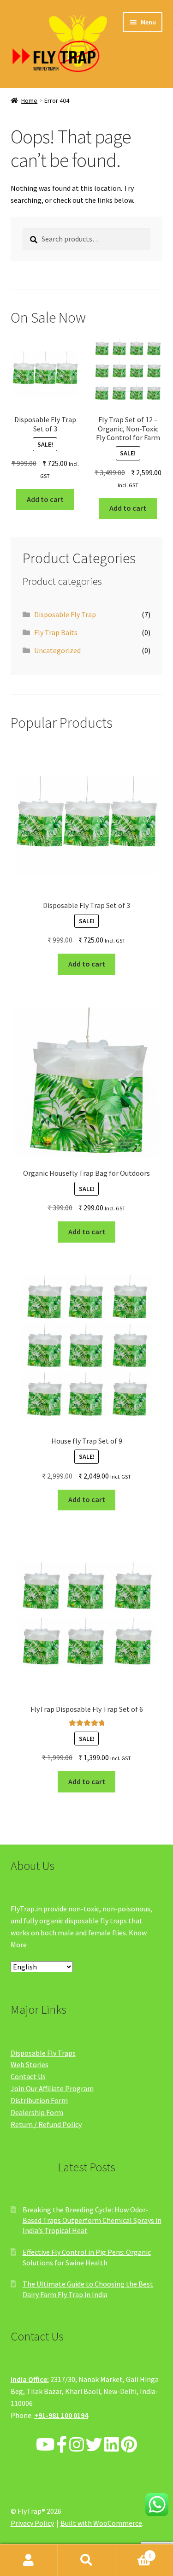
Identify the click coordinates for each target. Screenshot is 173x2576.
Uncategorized (57, 650)
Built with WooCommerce (101, 2523)
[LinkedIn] (112, 2445)
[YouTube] (45, 2445)
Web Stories (30, 2064)
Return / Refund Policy (46, 2124)
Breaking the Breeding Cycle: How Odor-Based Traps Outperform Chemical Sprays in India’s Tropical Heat (92, 2220)
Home (29, 100)
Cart (133, 2552)
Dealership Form (37, 2112)
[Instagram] (77, 2445)
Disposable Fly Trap (65, 614)
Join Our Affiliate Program (52, 2088)
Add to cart (45, 499)
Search (86, 2560)
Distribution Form (39, 2100)
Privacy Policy (32, 2523)
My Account (29, 2560)
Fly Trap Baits (56, 632)
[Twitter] (94, 2445)
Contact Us (28, 2076)
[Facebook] (62, 2445)
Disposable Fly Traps (43, 2053)
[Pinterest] (129, 2445)
